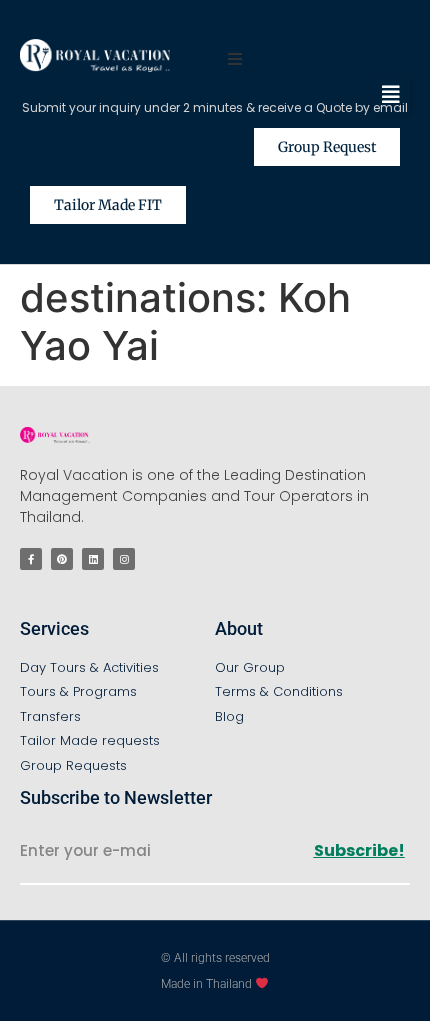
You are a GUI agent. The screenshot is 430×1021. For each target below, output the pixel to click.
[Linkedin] (93, 559)
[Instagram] (124, 559)
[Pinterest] (62, 559)
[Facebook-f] (31, 559)
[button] (391, 95)
